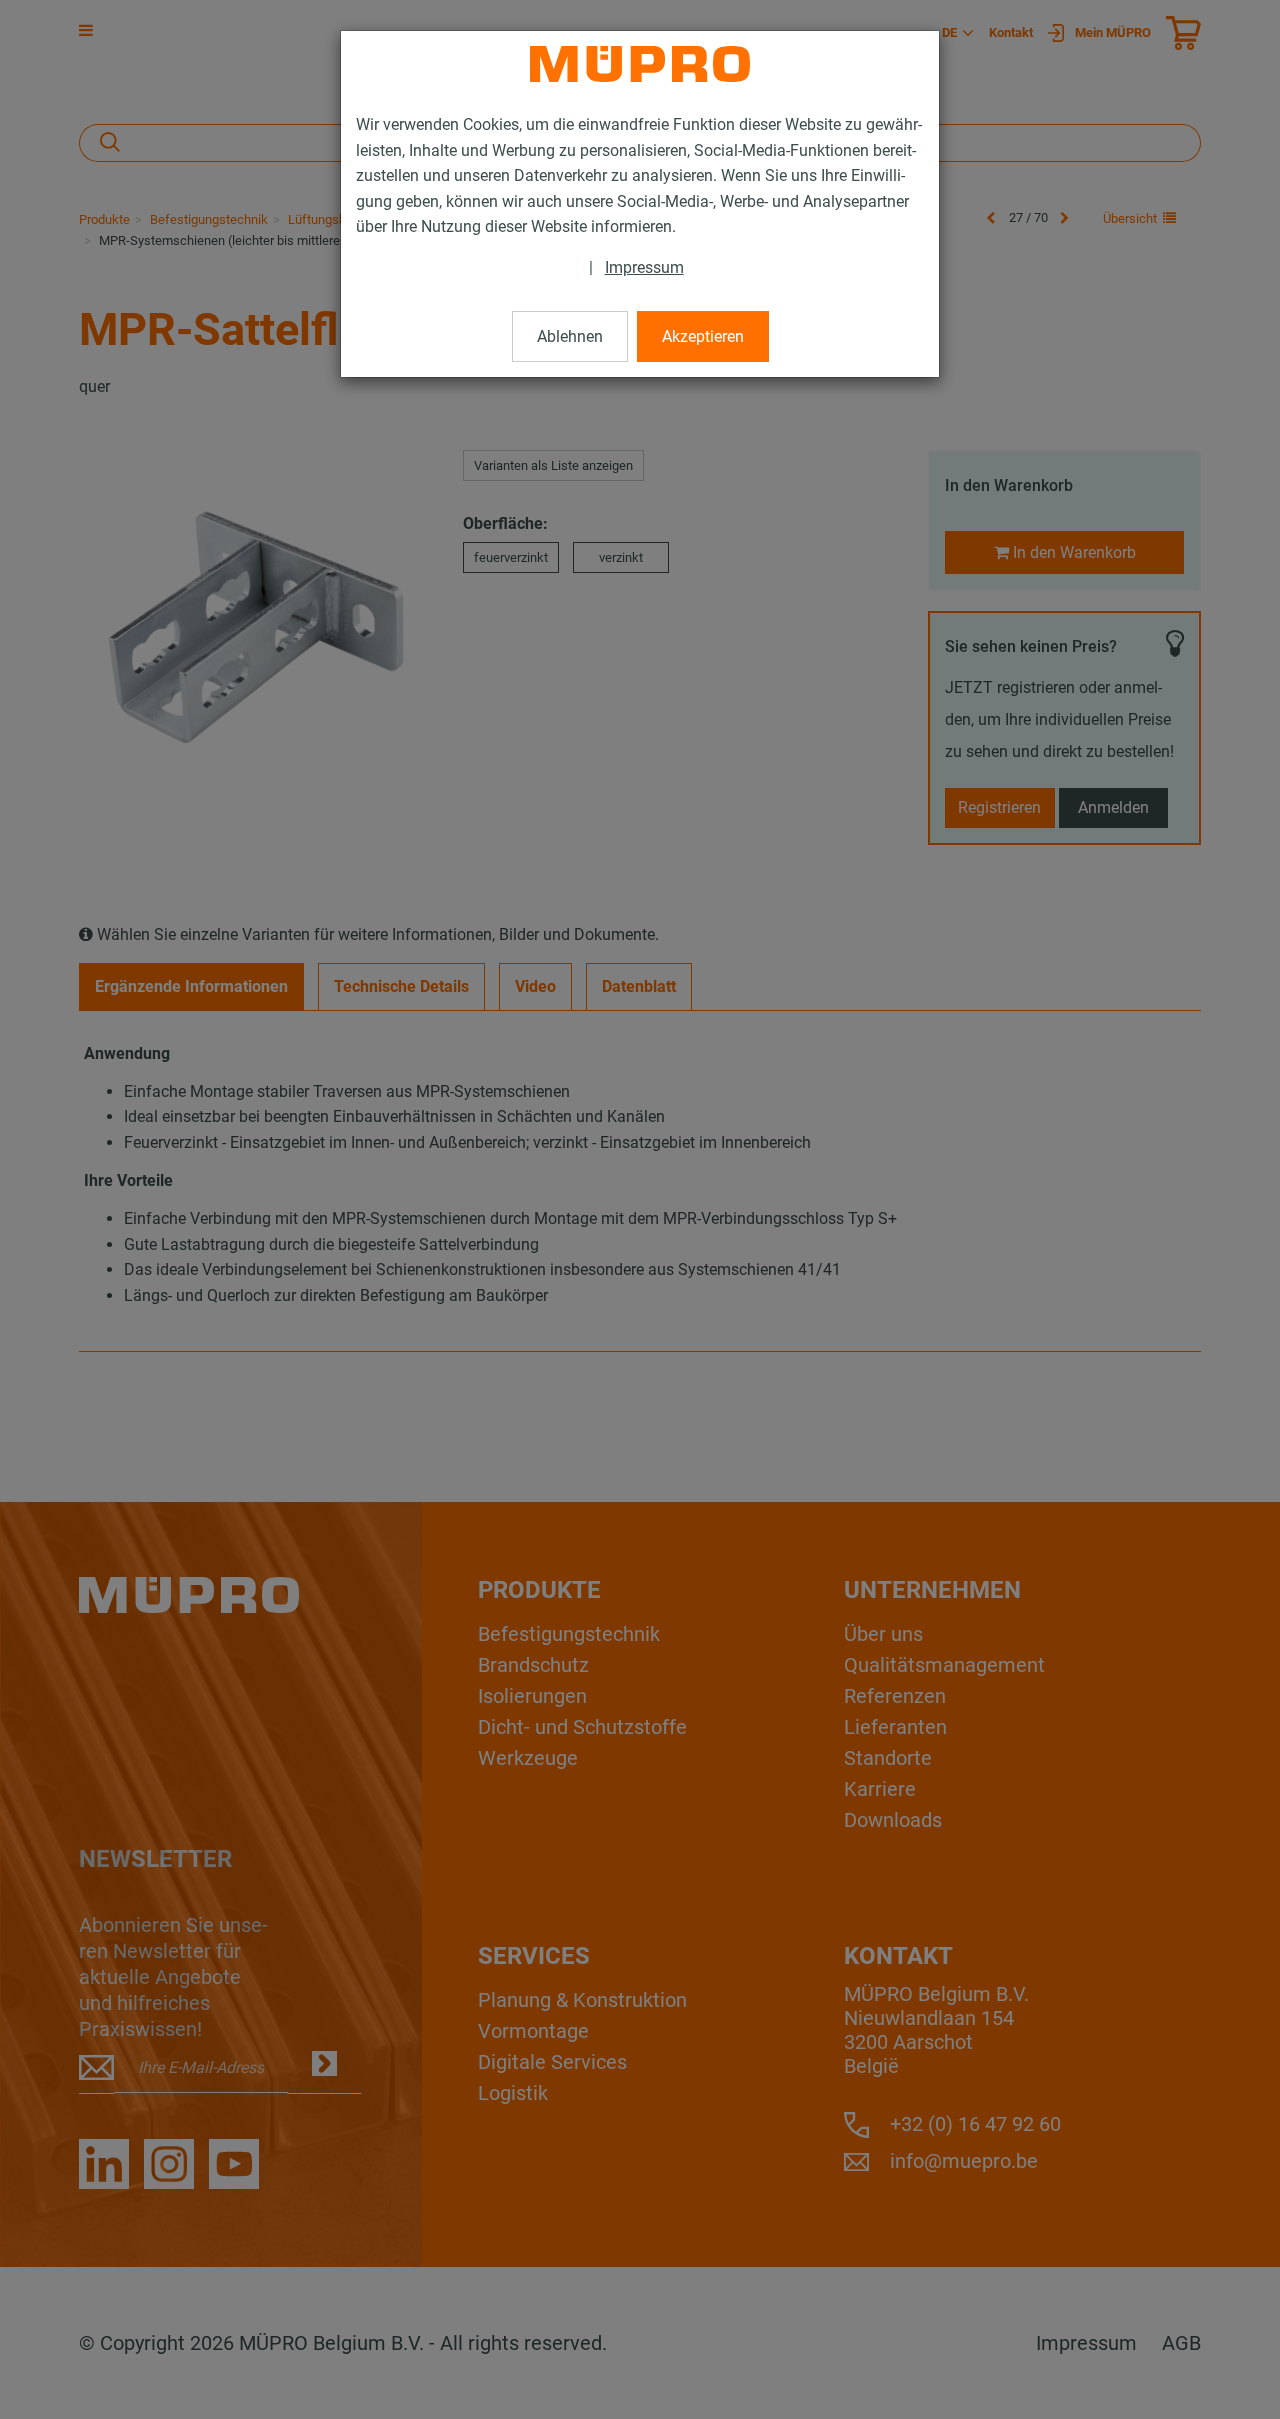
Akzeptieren (703, 336)
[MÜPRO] (640, 64)
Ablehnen (570, 336)
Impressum (644, 267)
